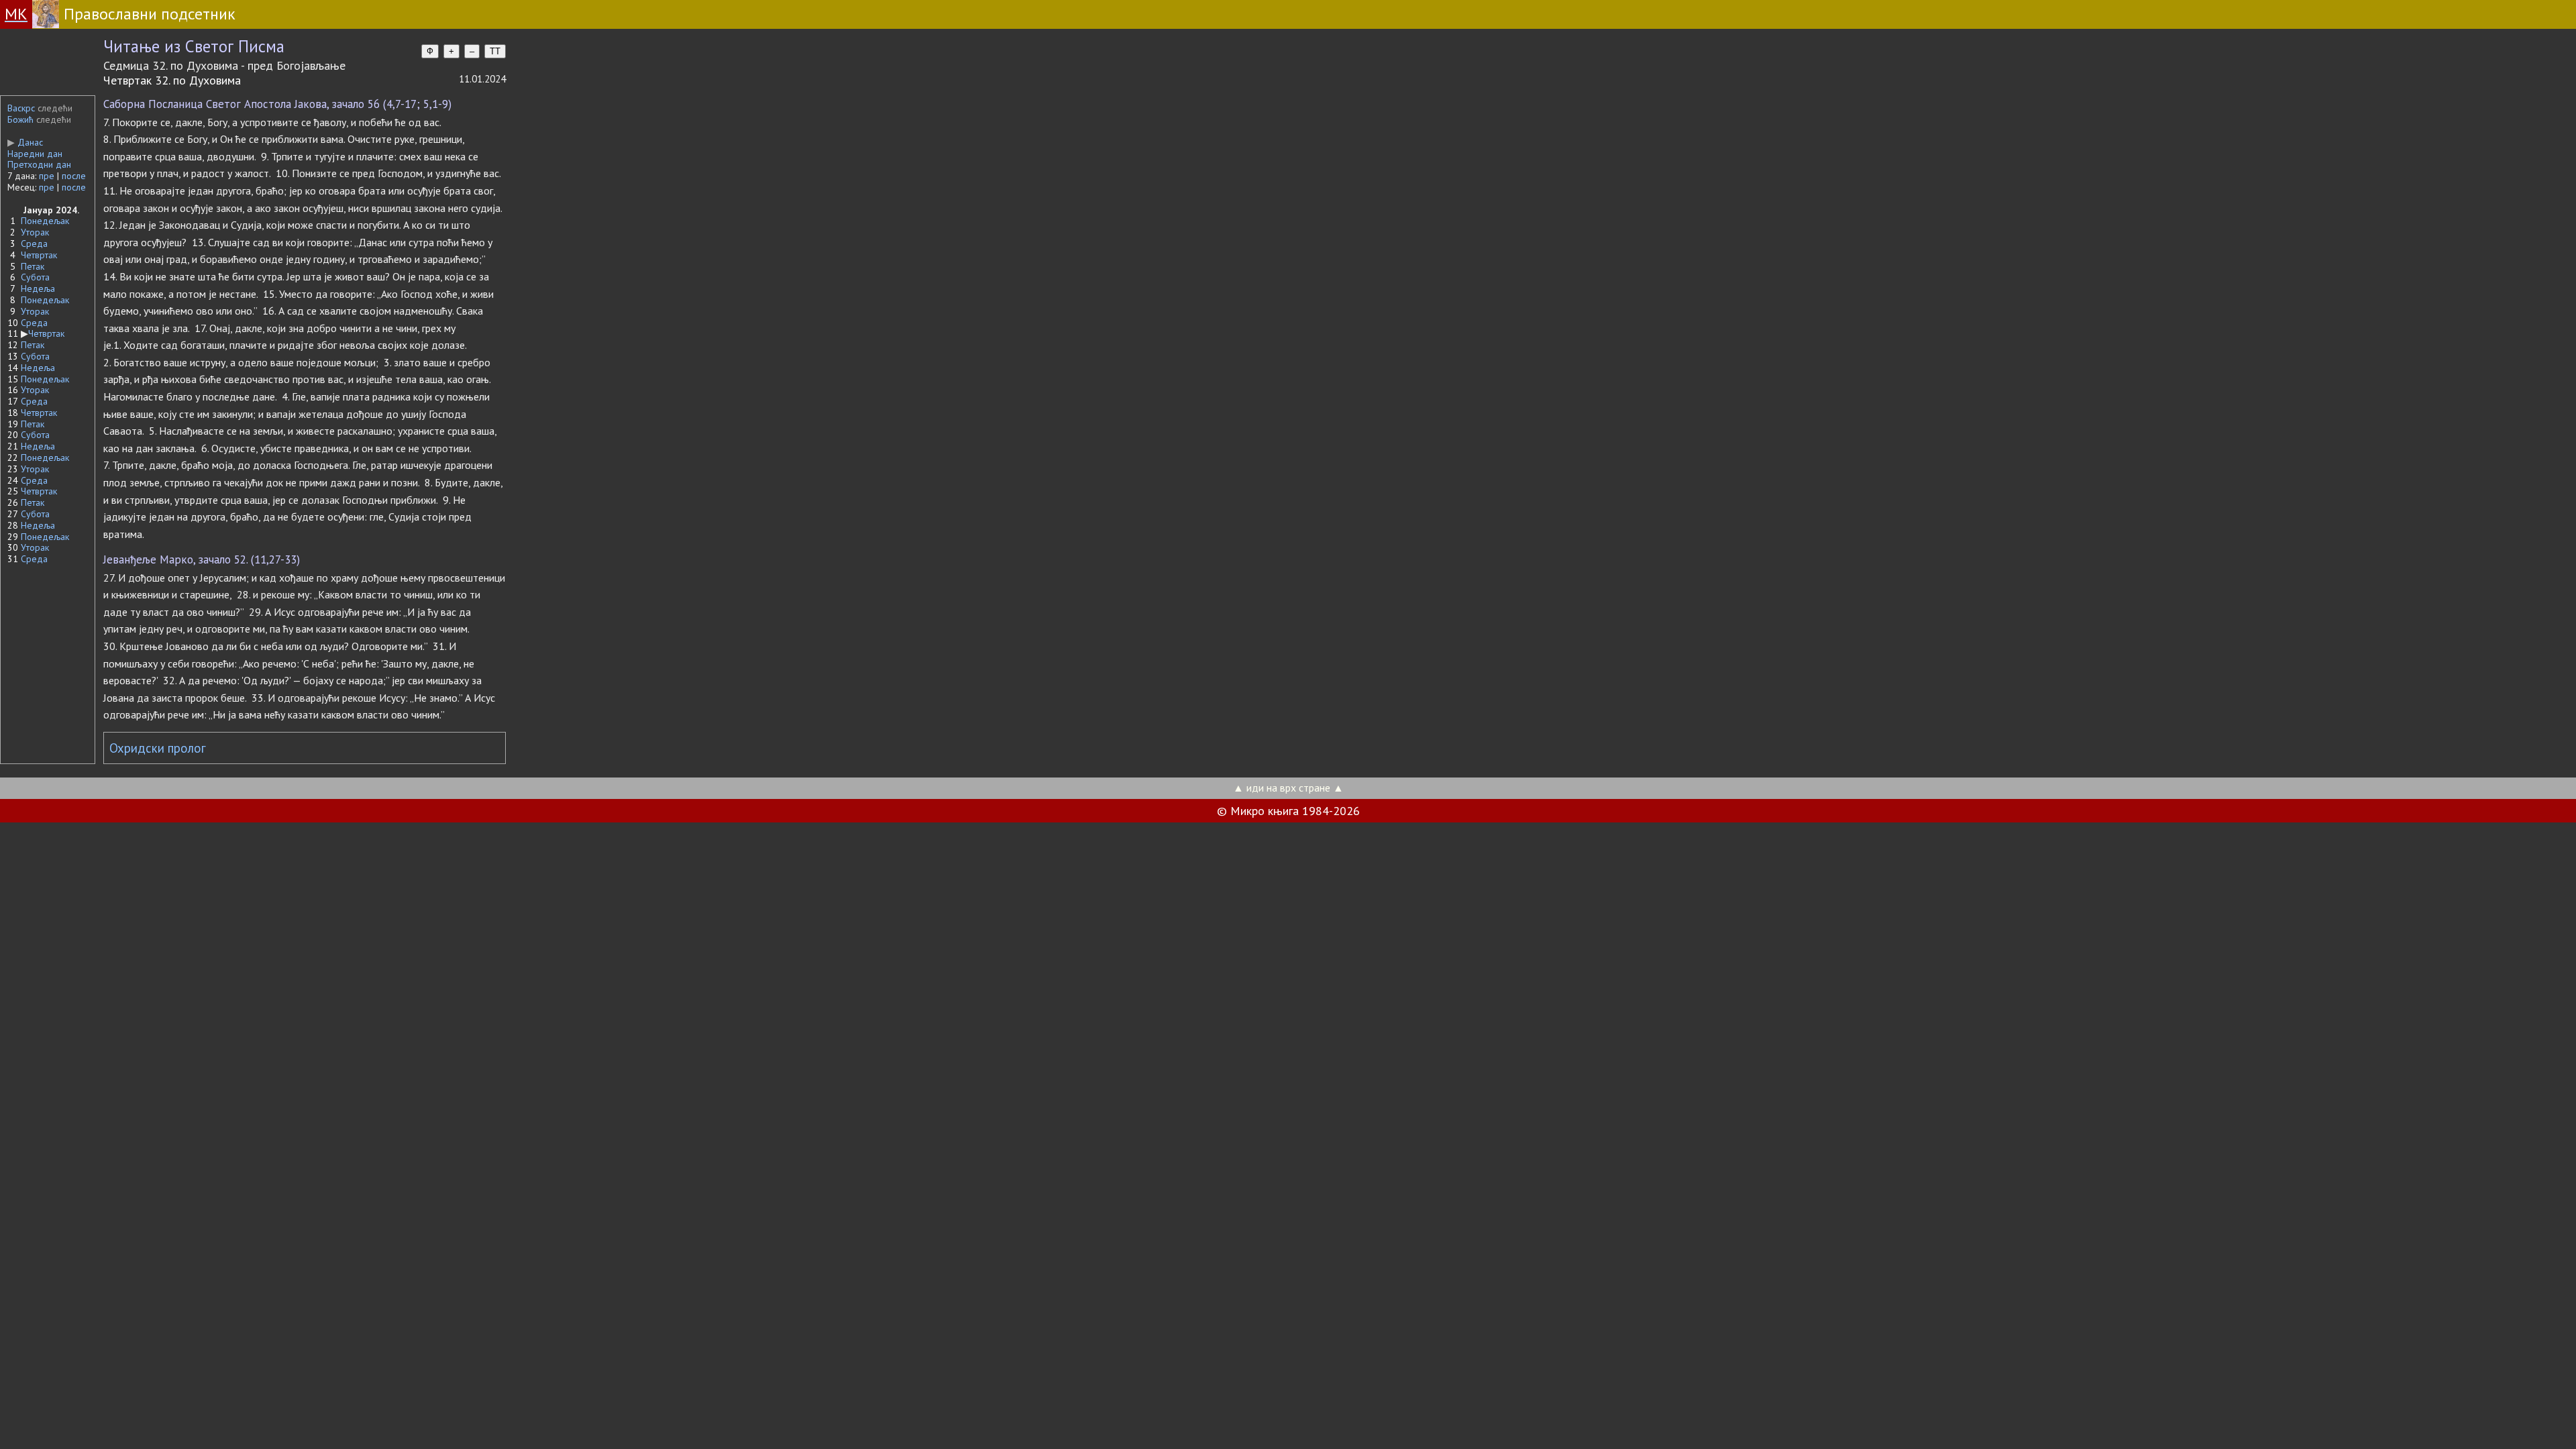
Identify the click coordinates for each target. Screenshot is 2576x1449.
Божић (20, 119)
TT (495, 51)
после (74, 176)
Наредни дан (35, 154)
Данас (25, 142)
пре (47, 176)
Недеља (38, 288)
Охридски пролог (158, 748)
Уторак (35, 232)
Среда (34, 244)
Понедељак (45, 221)
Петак (33, 266)
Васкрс (21, 108)
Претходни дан (39, 164)
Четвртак (39, 255)
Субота (35, 277)
